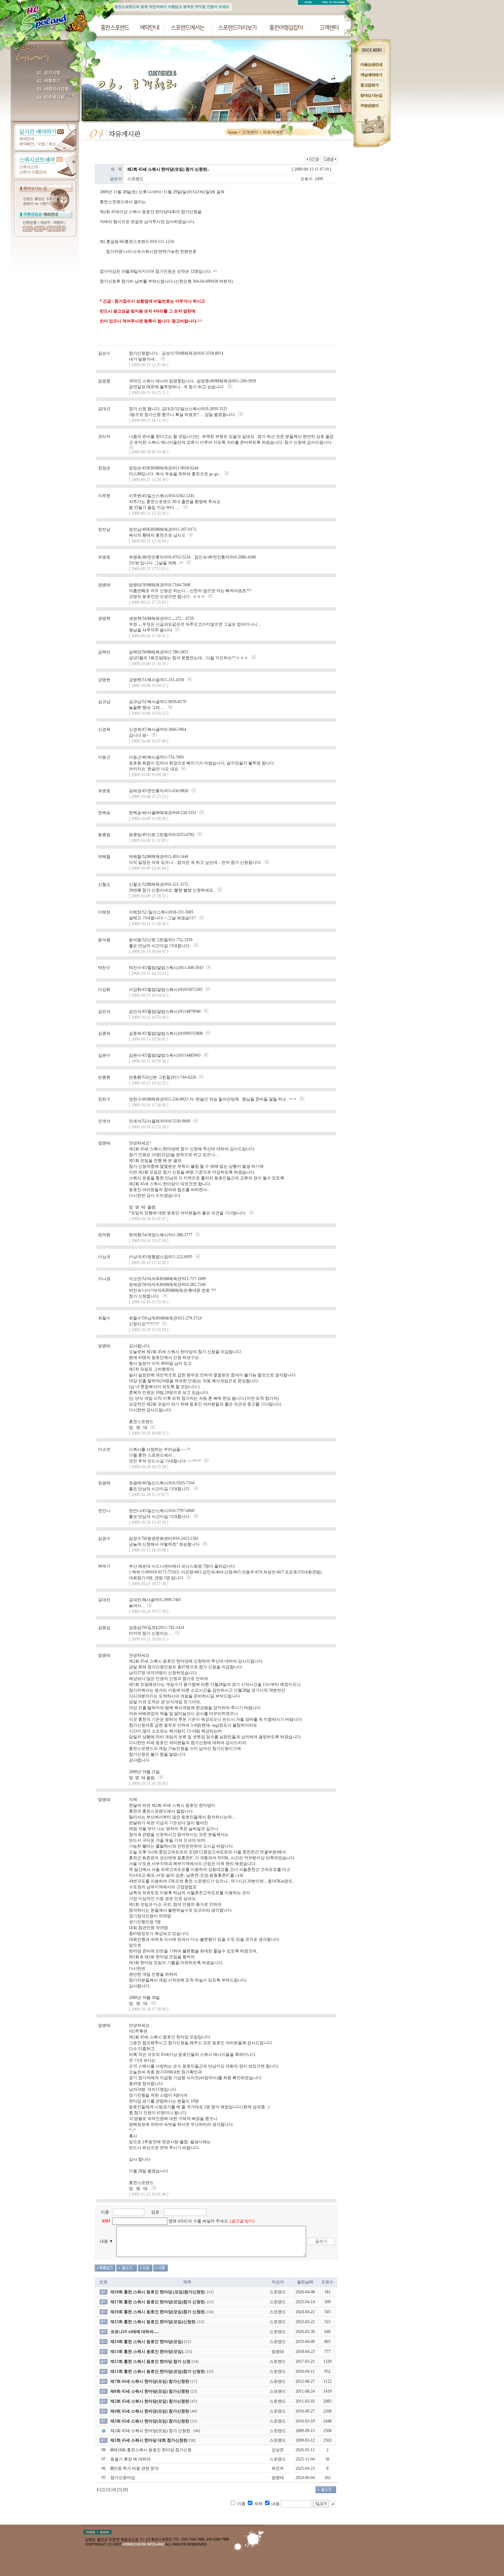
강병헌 (104, 680)
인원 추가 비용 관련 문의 (136, 2468)
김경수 (104, 1538)
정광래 (104, 1483)
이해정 (104, 912)
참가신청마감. (123, 2478)
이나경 (104, 1279)
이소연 (104, 1449)
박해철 (104, 857)
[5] (120, 2490)
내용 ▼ (106, 2241)
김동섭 (104, 1628)
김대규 (104, 409)
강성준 (278, 2450)
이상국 (104, 1257)
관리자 (104, 437)
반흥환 (104, 1077)
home (233, 132)
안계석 (104, 1121)
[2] (102, 2490)
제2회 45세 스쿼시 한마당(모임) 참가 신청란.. (151, 2431)
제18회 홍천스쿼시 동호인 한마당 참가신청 (153, 2450)
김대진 (104, 1600)
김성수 (104, 353)
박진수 (104, 968)
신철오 (104, 884)
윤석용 (104, 940)
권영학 (104, 618)
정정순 (104, 468)
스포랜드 (135, 179)
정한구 (104, 1099)
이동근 (104, 757)
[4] (114, 2490)
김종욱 (104, 1033)
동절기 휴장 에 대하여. (131, 2459)
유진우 (278, 2468)
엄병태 (104, 585)
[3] (108, 2490)
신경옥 (104, 729)
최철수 (104, 1318)
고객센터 (250, 132)
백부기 (104, 1566)
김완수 (104, 1055)
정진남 (104, 529)
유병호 (104, 557)
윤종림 (104, 835)
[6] (125, 2490)
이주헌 (104, 496)
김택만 (104, 652)
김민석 (104, 1011)
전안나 (104, 1511)
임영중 (104, 381)
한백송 (104, 813)
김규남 (104, 702)
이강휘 (104, 990)
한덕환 (104, 1235)
